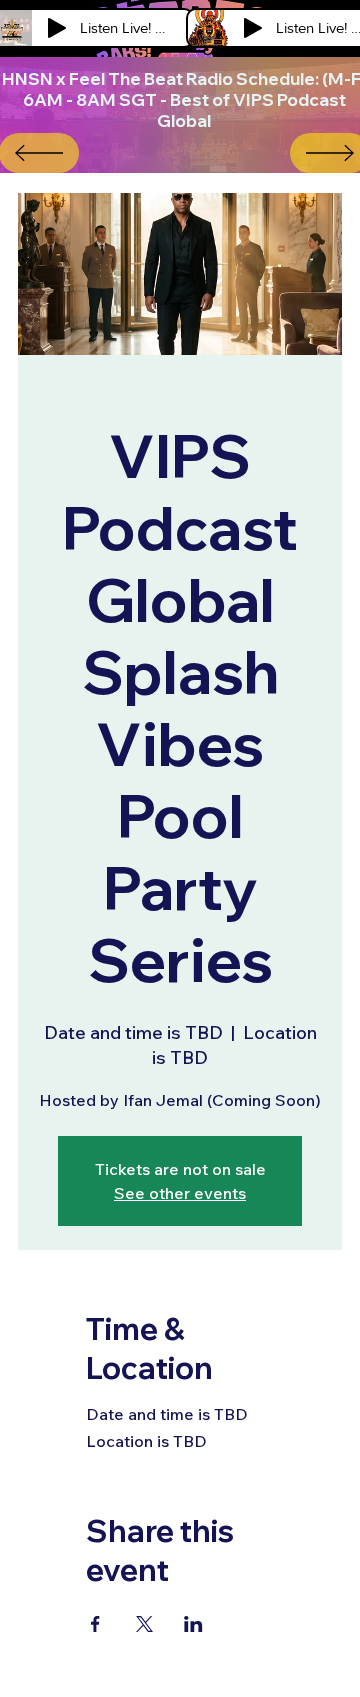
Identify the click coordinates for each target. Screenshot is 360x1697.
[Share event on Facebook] (95, 1624)
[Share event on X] (144, 1624)
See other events (180, 1193)
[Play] (57, 28)
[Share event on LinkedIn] (193, 1624)
